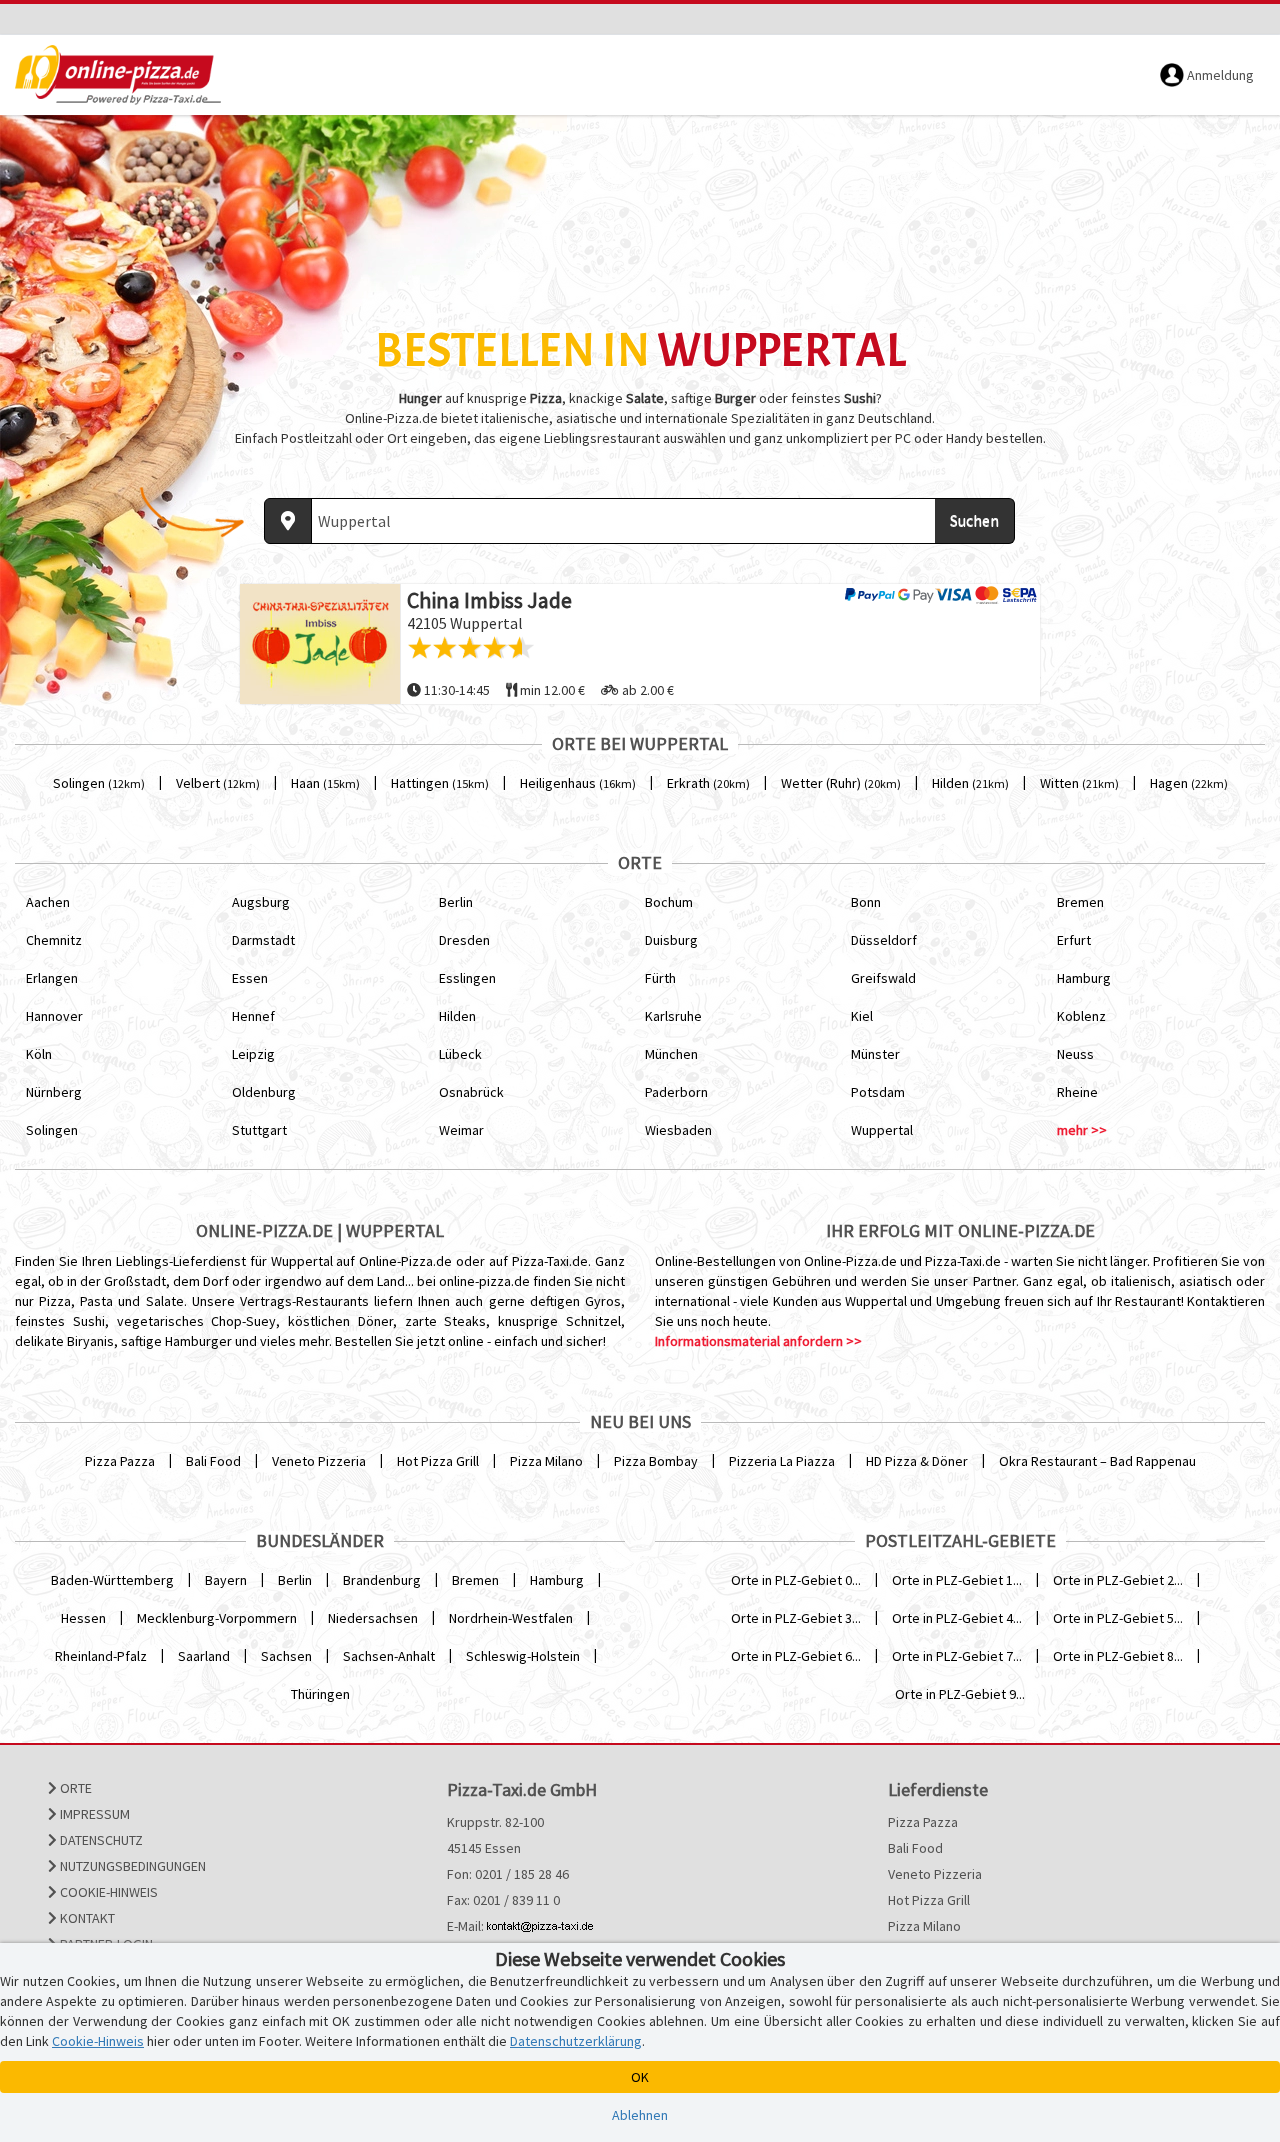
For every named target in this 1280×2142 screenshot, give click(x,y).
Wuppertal (882, 1130)
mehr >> (1082, 1130)
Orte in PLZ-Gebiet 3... (796, 1618)
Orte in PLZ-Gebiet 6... (796, 1656)
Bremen (1080, 902)
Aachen (48, 902)
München (671, 1054)
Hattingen (440, 783)
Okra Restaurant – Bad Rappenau (1097, 1461)
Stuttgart (259, 1130)
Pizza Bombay (656, 1461)
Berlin (456, 902)
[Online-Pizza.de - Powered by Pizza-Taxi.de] (118, 75)
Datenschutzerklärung (576, 2041)
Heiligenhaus (578, 783)
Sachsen (286, 1656)
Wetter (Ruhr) (841, 783)
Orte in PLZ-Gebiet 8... (1118, 1656)
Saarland (204, 1656)
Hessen (83, 1618)
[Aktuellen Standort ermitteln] (288, 521)
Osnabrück (471, 1092)
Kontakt (86, 1918)
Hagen (1189, 783)
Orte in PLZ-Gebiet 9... (960, 1694)
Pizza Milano (546, 1461)
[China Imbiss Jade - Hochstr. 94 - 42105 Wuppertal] (320, 644)
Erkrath (708, 783)
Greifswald (883, 978)
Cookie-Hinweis (107, 1892)
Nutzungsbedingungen (131, 1866)
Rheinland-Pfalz (101, 1656)
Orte (74, 1788)
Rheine (1077, 1092)
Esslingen (467, 978)
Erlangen (52, 978)
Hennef (253, 1016)
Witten (1079, 783)
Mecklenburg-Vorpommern (217, 1618)
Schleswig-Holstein (523, 1656)
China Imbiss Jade (489, 600)
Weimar (461, 1130)
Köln (39, 1054)
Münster (875, 1054)
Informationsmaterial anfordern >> (758, 1341)
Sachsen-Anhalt (389, 1656)
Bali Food (213, 1461)
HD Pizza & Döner (917, 1461)
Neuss (1075, 1054)
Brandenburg (382, 1580)
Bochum (669, 902)
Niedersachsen (373, 1618)
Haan (325, 783)
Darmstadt (263, 940)
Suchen (974, 520)
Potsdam (878, 1092)
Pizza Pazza (120, 1461)
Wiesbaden (678, 1130)
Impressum (93, 1814)
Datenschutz (100, 1840)
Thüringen (320, 1694)
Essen (250, 978)
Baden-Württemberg (112, 1580)
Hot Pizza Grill (438, 1461)
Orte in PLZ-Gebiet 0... (796, 1580)
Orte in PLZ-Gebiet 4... (957, 1618)
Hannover (54, 1016)
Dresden (464, 940)
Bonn (866, 902)
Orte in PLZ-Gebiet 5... (1118, 1618)
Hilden (970, 783)
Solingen (99, 783)
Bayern (226, 1580)
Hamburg (1084, 978)
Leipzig (253, 1054)
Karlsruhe (673, 1016)
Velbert (218, 783)
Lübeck (460, 1054)
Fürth (660, 978)
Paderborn (676, 1092)
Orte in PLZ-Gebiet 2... (1118, 1580)
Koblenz (1081, 1016)
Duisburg (671, 940)
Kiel (862, 1016)
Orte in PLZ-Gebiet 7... (957, 1656)
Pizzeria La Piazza (782, 1461)
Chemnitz (54, 940)
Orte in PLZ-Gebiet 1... (957, 1580)
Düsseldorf (884, 940)
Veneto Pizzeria (319, 1461)
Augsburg (261, 902)
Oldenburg (264, 1092)
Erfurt (1074, 940)
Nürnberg (54, 1092)
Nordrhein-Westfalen (511, 1618)
